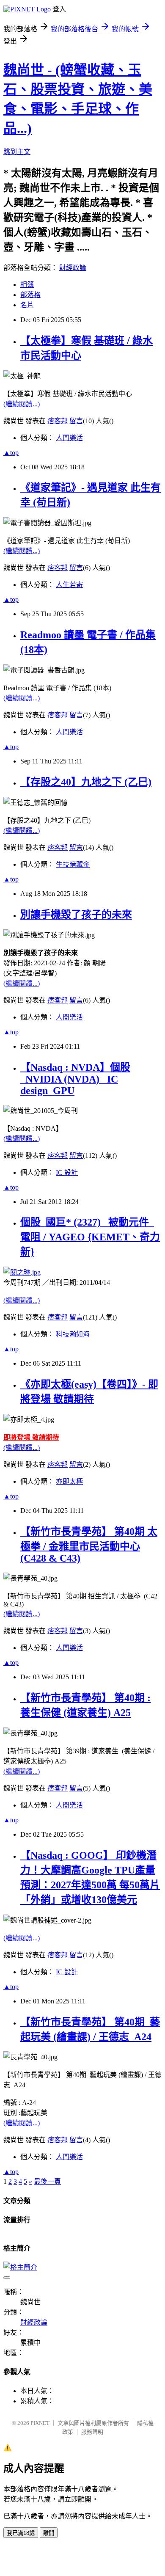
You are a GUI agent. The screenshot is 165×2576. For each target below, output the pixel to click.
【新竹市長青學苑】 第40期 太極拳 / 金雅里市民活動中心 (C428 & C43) (89, 1545)
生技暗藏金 (73, 864)
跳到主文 (17, 152)
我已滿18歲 (21, 2533)
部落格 (30, 295)
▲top (11, 453)
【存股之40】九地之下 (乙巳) (86, 782)
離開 (49, 2533)
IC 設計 (67, 1172)
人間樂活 (69, 438)
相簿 (27, 285)
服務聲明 (92, 2432)
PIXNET (40, 2423)
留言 (76, 421)
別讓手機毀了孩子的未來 (76, 915)
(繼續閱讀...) (22, 404)
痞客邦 (58, 421)
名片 (27, 305)
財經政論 (73, 268)
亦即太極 (69, 1481)
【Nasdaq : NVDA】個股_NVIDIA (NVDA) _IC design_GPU (75, 1079)
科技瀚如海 (73, 1334)
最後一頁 (47, 2181)
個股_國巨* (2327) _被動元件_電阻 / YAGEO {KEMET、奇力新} (90, 1237)
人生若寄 (69, 585)
